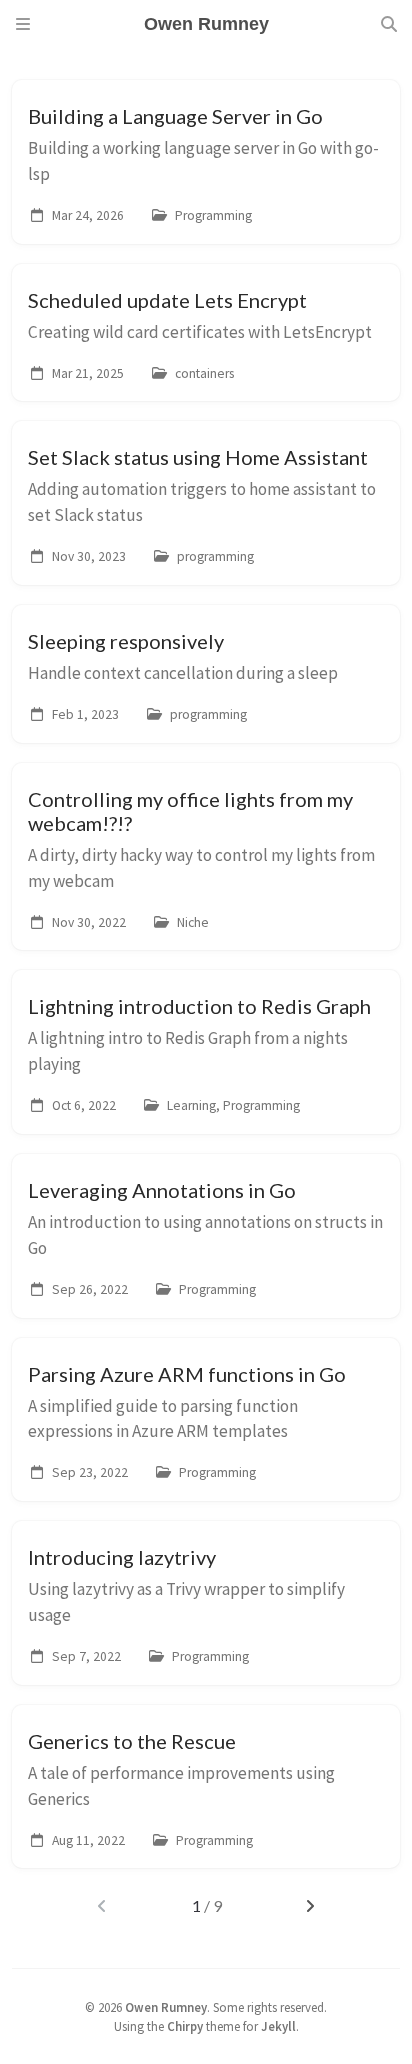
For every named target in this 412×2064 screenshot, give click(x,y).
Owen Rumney (166, 2007)
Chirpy (185, 2026)
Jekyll (278, 2026)
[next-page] (310, 1906)
